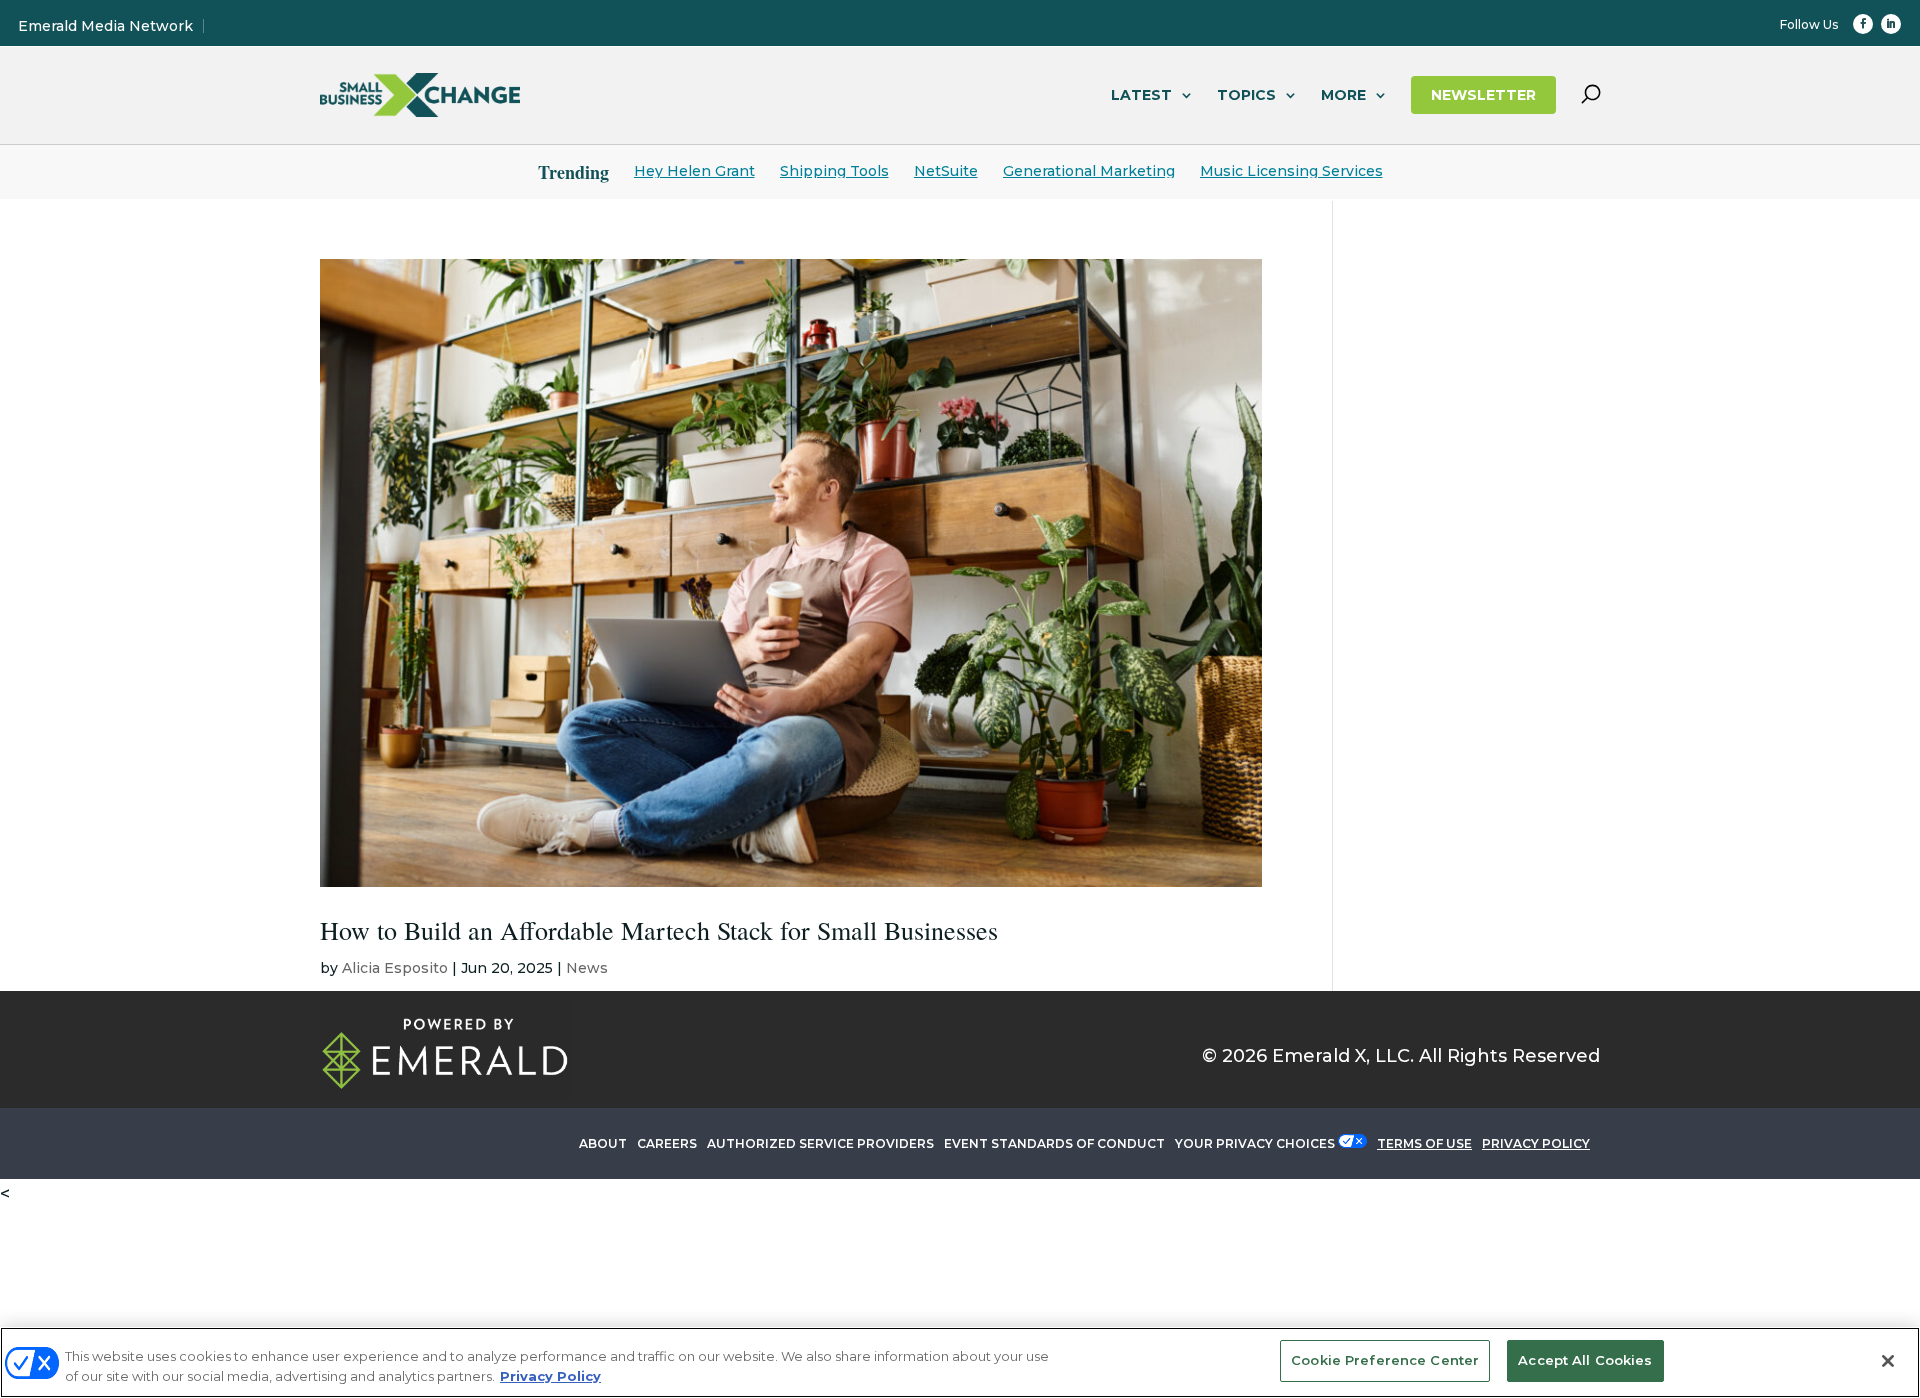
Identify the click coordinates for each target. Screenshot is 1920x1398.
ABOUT (603, 1143)
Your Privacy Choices (1255, 1143)
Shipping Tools (834, 171)
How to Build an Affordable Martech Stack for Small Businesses (659, 930)
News (587, 968)
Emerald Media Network (105, 26)
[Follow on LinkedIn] (1891, 24)
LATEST (1141, 95)
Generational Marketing (1089, 171)
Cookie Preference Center (1385, 1360)
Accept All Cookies (1585, 1360)
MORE (1343, 95)
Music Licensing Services (1291, 171)
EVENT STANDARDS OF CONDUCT (1054, 1143)
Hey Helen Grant (694, 171)
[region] (960, 1362)
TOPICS (1246, 95)
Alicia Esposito (395, 968)
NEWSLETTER (1483, 95)
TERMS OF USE (1424, 1143)
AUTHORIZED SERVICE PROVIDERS (820, 1143)
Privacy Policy (550, 1376)
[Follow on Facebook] (1863, 24)
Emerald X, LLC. (1343, 1056)
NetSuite (946, 171)
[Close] (1888, 1361)
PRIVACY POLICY (1536, 1143)
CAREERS (667, 1143)
